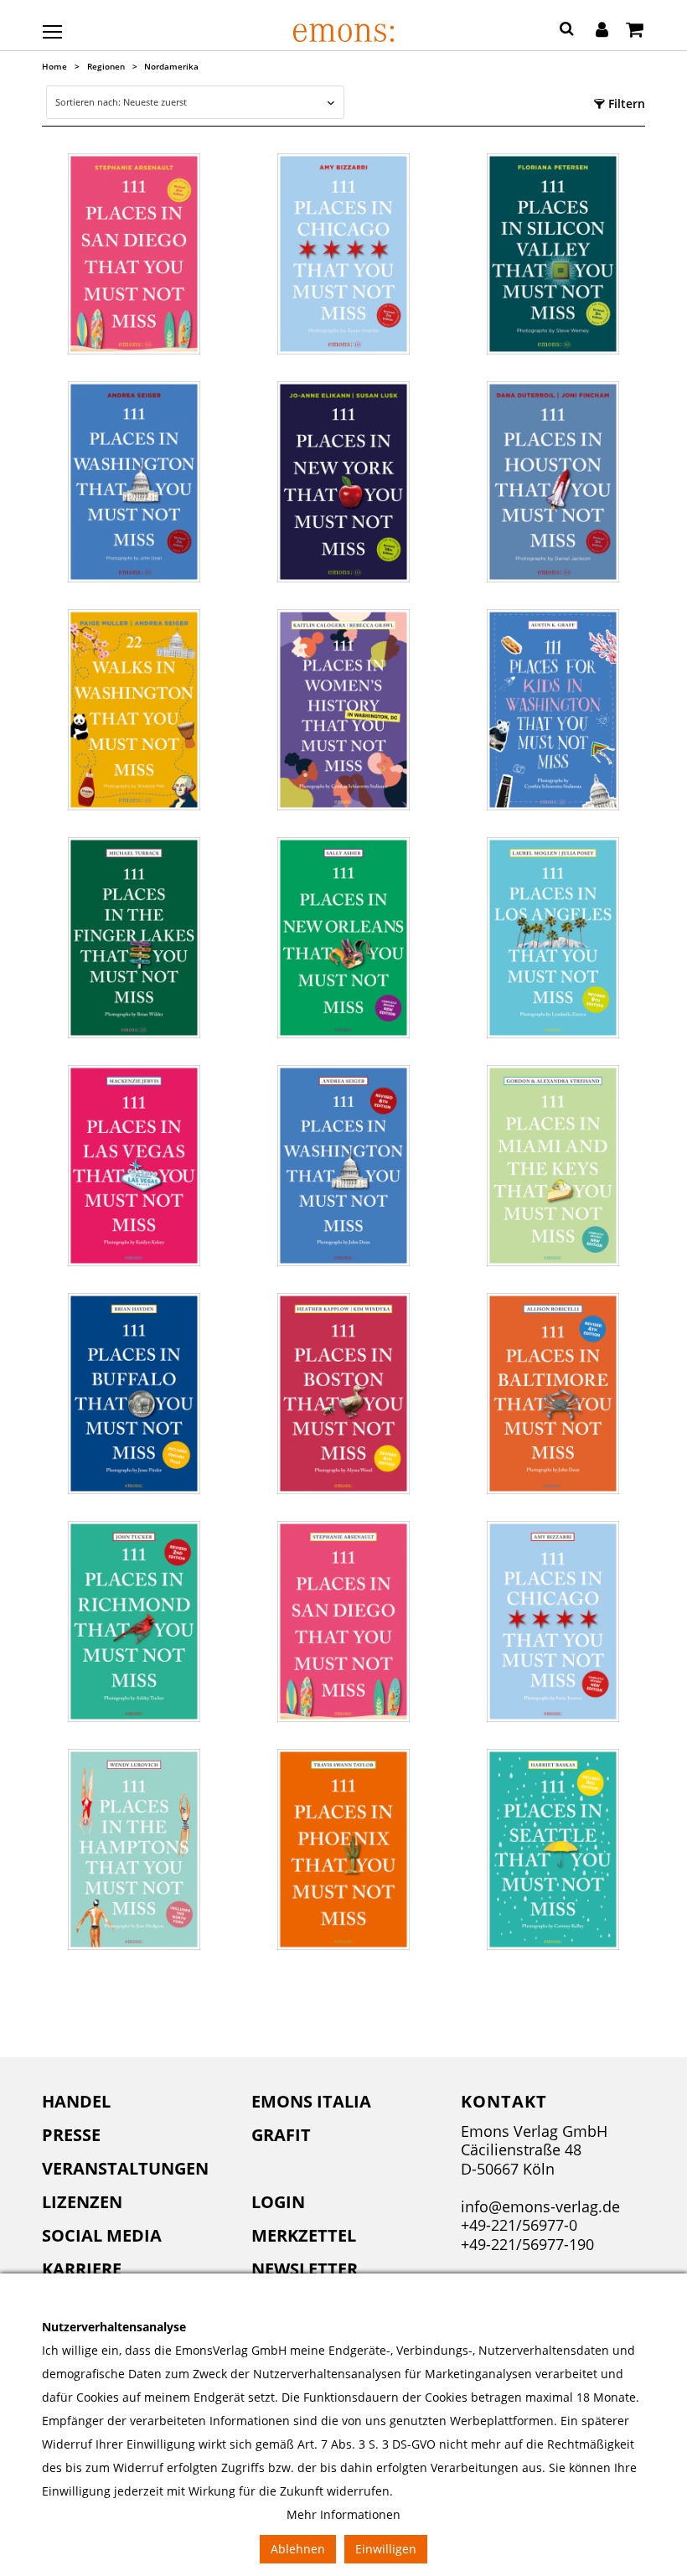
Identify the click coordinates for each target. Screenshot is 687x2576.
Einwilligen (386, 2549)
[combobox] (195, 102)
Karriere (82, 2269)
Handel (76, 2101)
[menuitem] (134, 2102)
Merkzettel (304, 2235)
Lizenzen (82, 2202)
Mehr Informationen (343, 2514)
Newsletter (305, 2269)
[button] (567, 31)
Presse (71, 2135)
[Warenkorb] (635, 31)
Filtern (625, 103)
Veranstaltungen (125, 2168)
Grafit (281, 2135)
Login (278, 2202)
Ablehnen (298, 2549)
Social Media (102, 2235)
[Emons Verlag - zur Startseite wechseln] (343, 33)
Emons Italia (311, 2101)
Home (54, 66)
